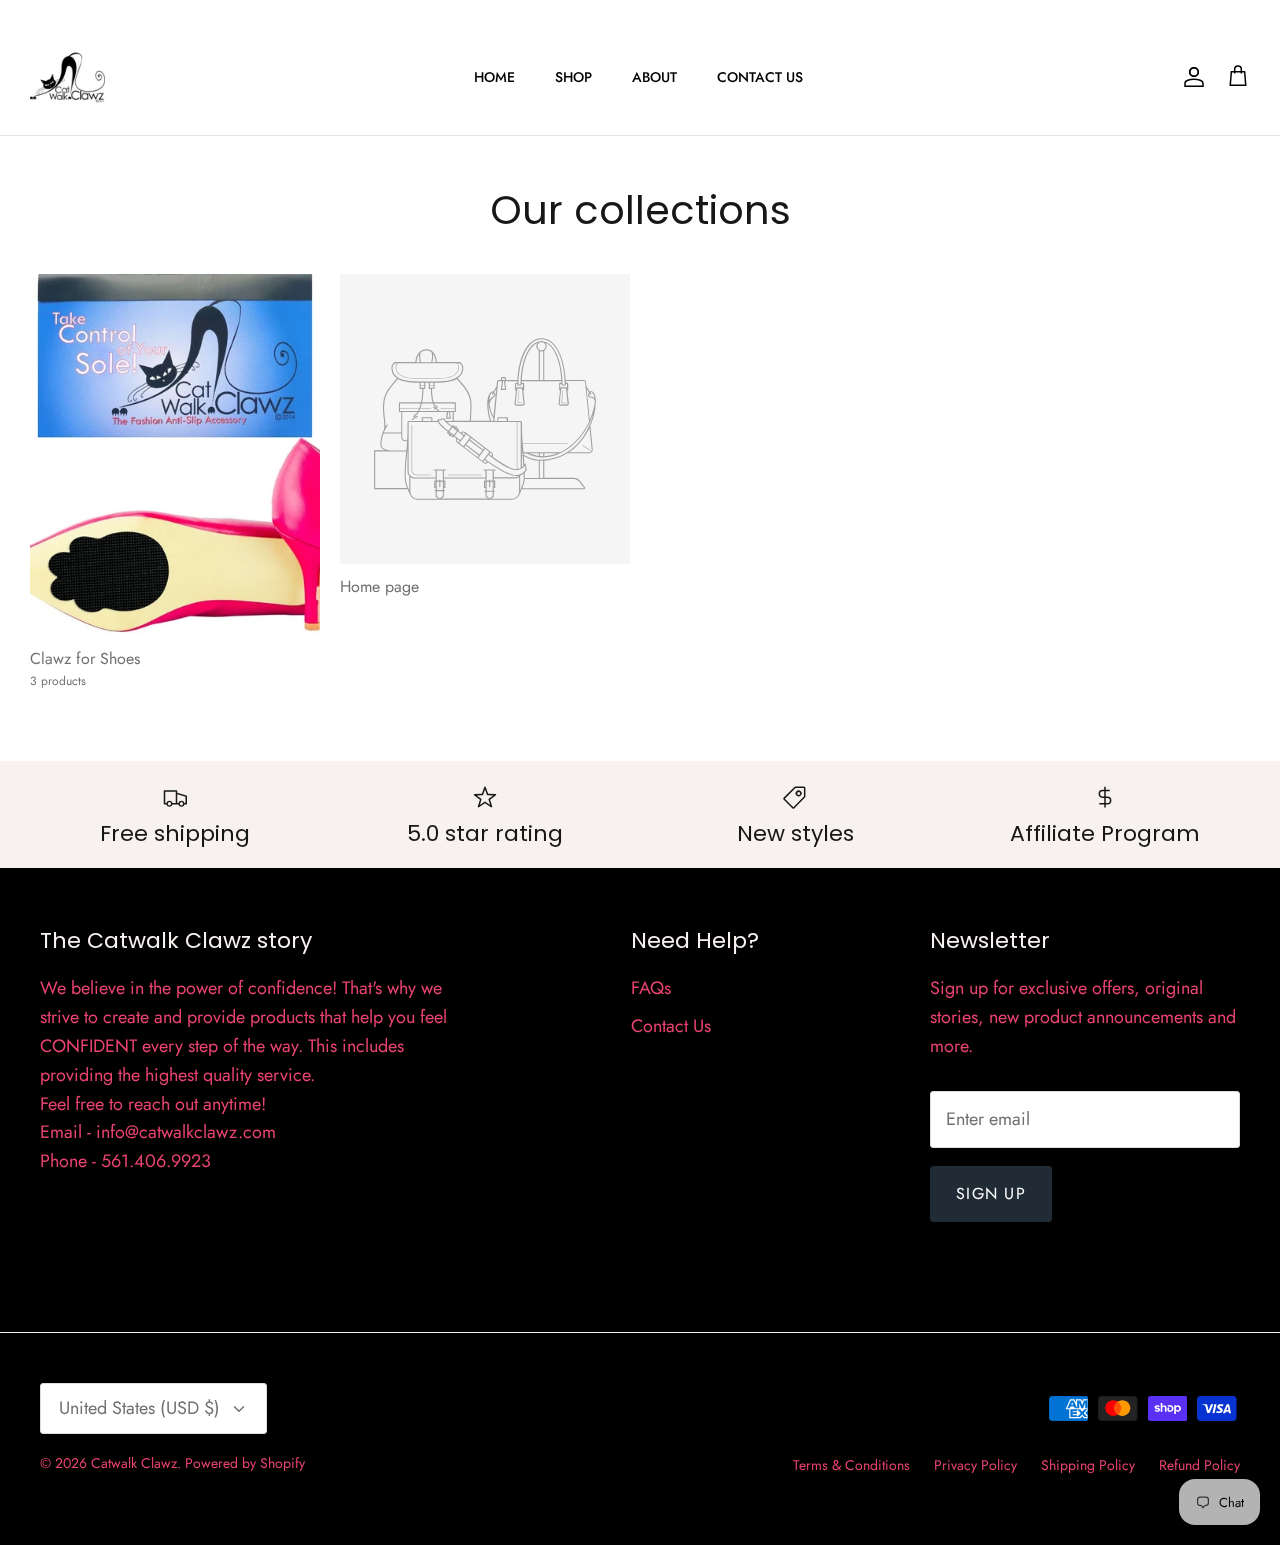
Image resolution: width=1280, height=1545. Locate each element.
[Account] (1190, 77)
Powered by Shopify (245, 1463)
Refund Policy (1199, 1465)
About (654, 77)
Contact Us (760, 77)
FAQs (651, 988)
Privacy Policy (975, 1465)
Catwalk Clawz (134, 1463)
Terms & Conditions (851, 1465)
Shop (573, 77)
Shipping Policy (1088, 1465)
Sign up (991, 1193)
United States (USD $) (139, 1408)
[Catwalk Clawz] (67, 77)
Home (494, 77)
